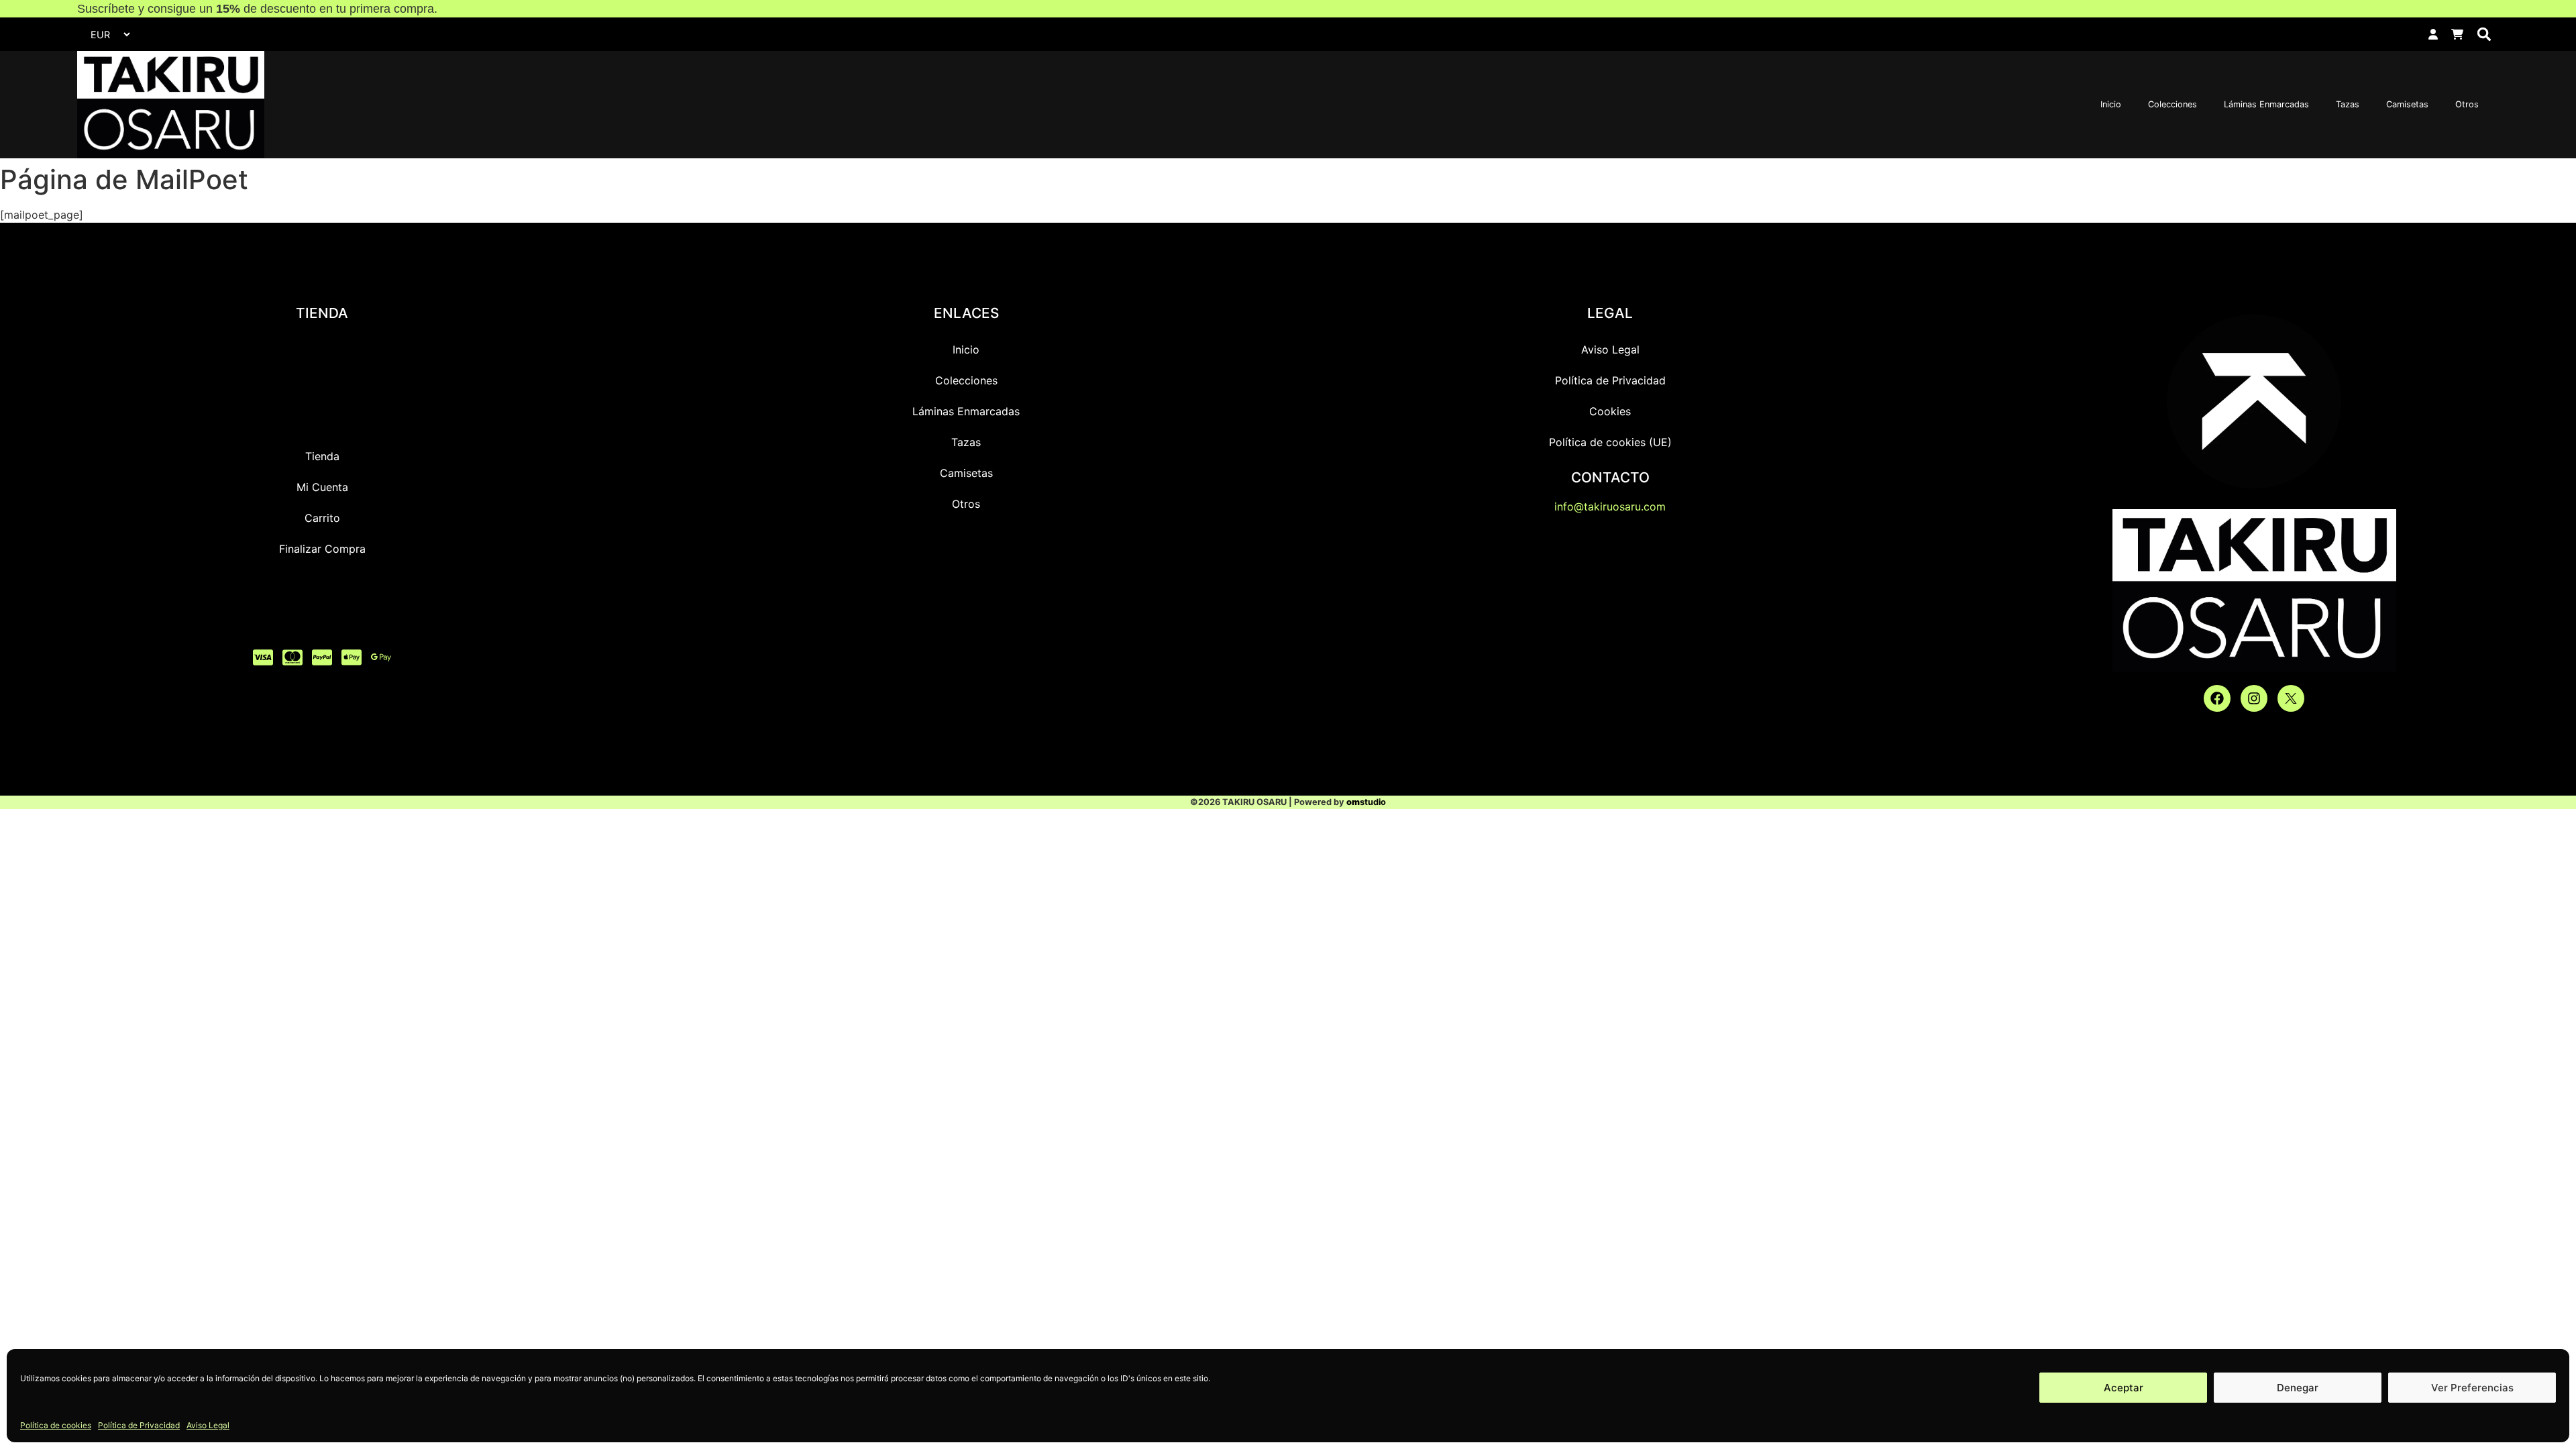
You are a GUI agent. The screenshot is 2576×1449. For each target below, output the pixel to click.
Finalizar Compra (322, 549)
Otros (2467, 104)
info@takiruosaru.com (1610, 506)
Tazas (2348, 104)
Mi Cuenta (322, 487)
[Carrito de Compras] (2457, 34)
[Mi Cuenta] (2433, 34)
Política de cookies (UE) (1610, 442)
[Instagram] (2254, 698)
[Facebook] (2217, 698)
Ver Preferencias (2472, 1388)
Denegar (2298, 1388)
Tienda (322, 456)
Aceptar (2124, 1388)
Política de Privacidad (139, 1425)
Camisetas (2407, 104)
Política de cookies (56, 1425)
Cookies (1610, 411)
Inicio (2111, 104)
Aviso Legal (208, 1425)
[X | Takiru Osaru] (2291, 698)
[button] (2484, 35)
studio (1366, 802)
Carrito (322, 518)
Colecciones (2172, 104)
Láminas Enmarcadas (2266, 104)
